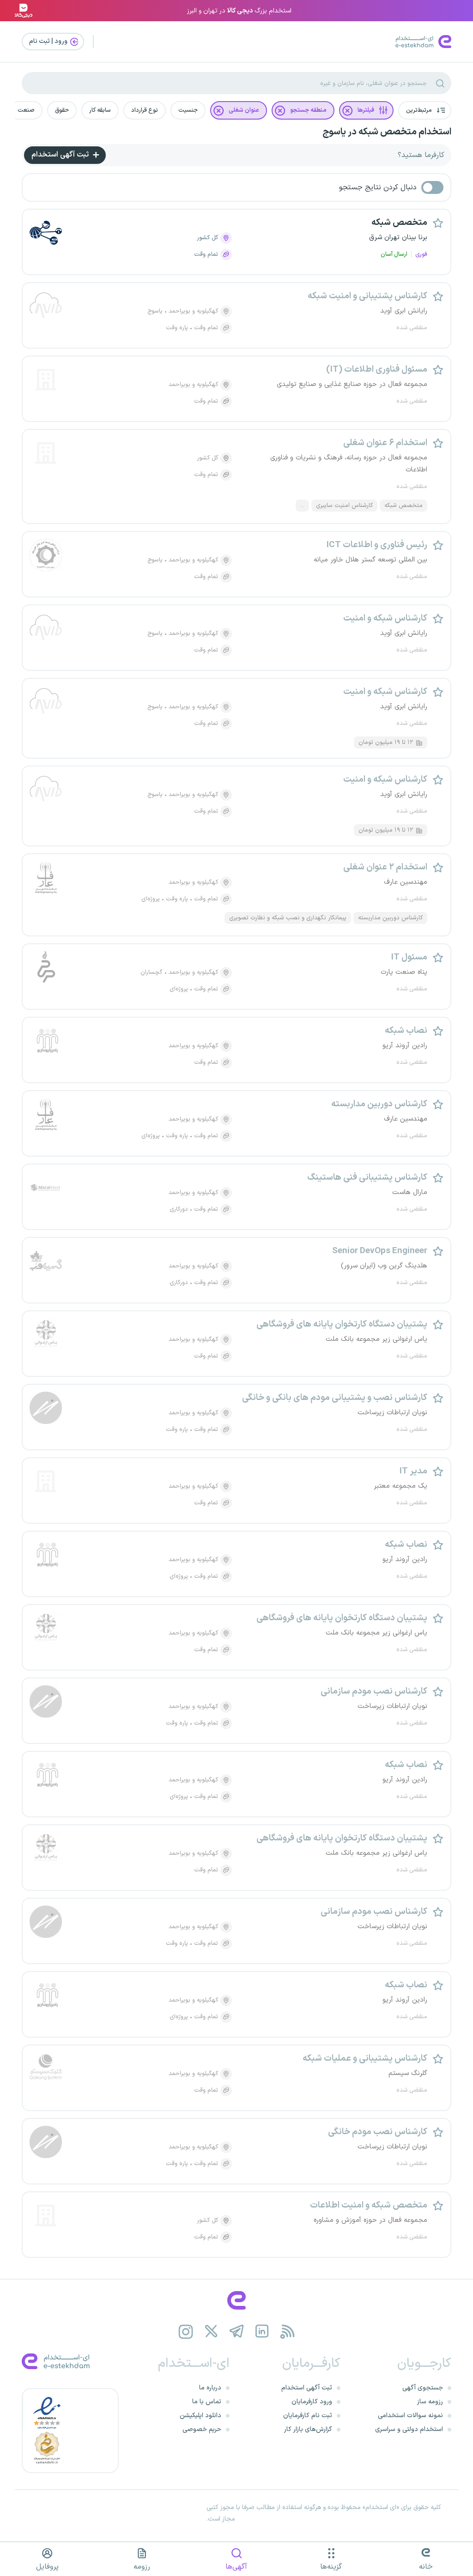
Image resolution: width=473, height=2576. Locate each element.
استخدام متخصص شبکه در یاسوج (387, 132)
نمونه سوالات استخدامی (410, 2416)
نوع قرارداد (145, 110)
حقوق (62, 110)
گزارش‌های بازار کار (308, 2429)
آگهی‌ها (236, 2567)
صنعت (26, 110)
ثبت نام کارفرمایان (308, 2416)
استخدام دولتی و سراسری (409, 2429)
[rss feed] (288, 2332)
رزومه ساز (430, 2402)
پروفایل (47, 2567)
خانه (426, 2567)
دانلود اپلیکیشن (200, 2416)
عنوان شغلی (244, 110)
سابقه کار (100, 110)
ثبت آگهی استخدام (61, 155)
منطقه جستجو (308, 110)
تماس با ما (207, 2402)
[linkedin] (262, 2332)
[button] (425, 110)
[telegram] (237, 2332)
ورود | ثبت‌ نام (49, 41)
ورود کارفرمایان (312, 2402)
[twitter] (211, 2332)
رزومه (142, 2567)
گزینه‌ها (331, 2567)
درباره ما (210, 2388)
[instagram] (186, 2332)
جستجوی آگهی (423, 2388)
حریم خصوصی (202, 2429)
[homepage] (236, 2300)
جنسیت (188, 110)
